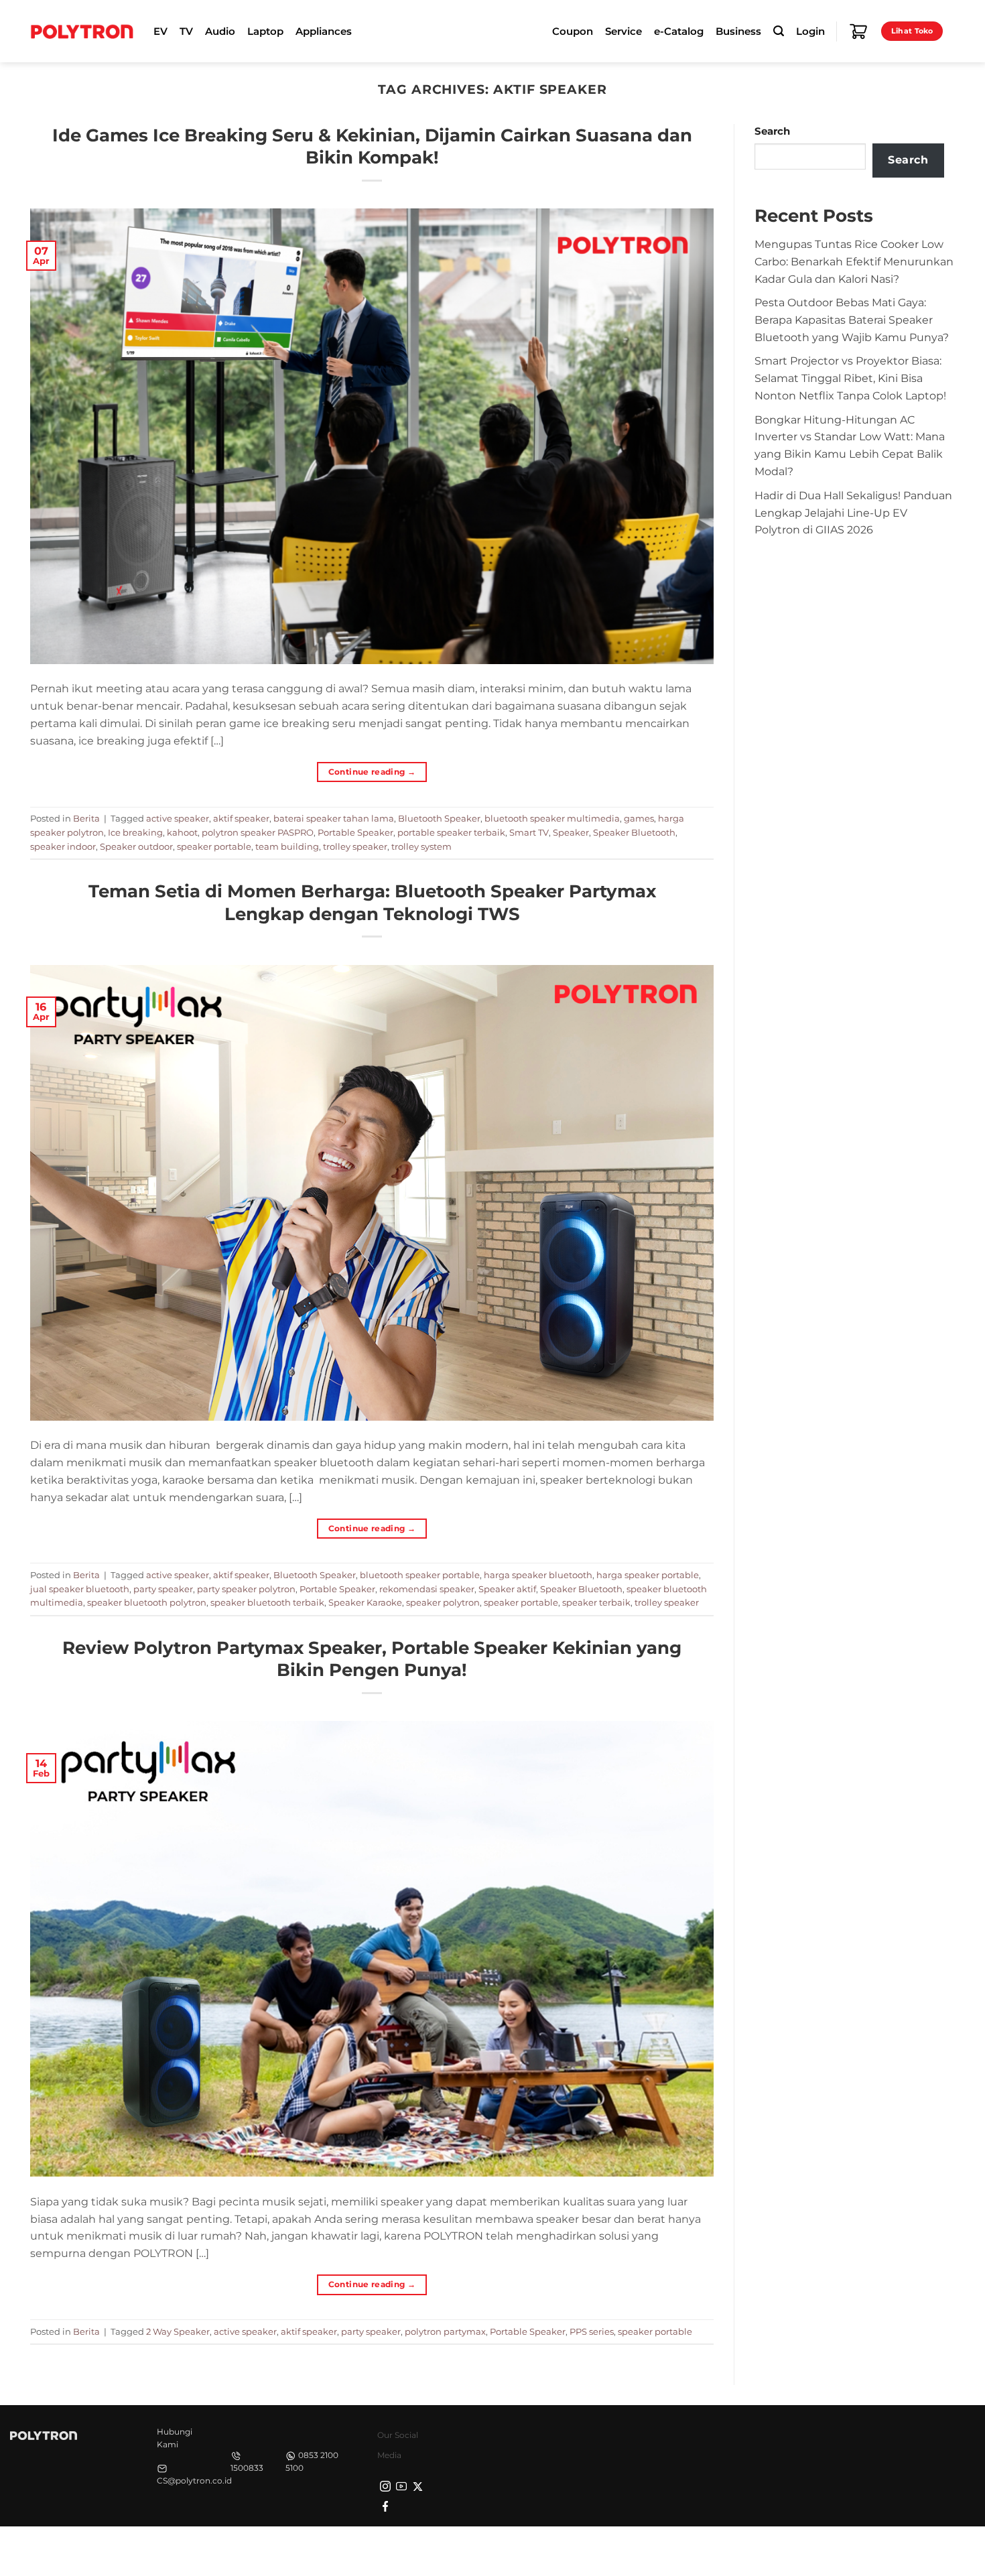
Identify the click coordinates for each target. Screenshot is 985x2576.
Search (772, 131)
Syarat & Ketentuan (829, 2550)
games (639, 818)
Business (738, 31)
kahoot (182, 832)
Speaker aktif (507, 1589)
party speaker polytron (246, 1589)
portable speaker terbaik (451, 832)
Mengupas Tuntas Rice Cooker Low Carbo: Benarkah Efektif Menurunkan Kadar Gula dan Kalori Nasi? (854, 261)
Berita (86, 818)
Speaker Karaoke (365, 1602)
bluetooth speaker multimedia (552, 818)
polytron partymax (445, 2331)
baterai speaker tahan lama (334, 818)
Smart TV (529, 832)
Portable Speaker (355, 832)
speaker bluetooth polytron (147, 1602)
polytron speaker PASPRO (258, 832)
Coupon (573, 31)
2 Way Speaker (178, 2331)
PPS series (592, 2331)
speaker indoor (63, 846)
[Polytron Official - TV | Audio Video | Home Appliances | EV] (82, 31)
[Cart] (858, 31)
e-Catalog (679, 31)
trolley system (421, 846)
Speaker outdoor (136, 846)
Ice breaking (135, 832)
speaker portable (214, 846)
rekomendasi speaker (427, 1589)
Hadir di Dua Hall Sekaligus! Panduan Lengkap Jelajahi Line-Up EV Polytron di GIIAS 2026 (853, 513)
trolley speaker (355, 846)
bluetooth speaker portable (420, 1575)
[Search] (779, 31)
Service (623, 31)
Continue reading (372, 772)
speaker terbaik (596, 1602)
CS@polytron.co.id (194, 2481)
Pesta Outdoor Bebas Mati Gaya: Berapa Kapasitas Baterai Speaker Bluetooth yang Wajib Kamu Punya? (852, 320)
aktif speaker (241, 818)
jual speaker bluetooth (80, 1589)
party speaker (163, 1589)
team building (287, 846)
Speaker (571, 832)
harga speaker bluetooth (538, 1575)
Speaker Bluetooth (634, 832)
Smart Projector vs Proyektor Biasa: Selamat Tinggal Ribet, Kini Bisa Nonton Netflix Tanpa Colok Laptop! (850, 378)
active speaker (178, 818)
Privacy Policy (744, 2550)
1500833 (247, 2468)
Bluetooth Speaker (439, 818)
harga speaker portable (648, 1575)
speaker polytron (443, 1602)
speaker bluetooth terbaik (267, 1602)
